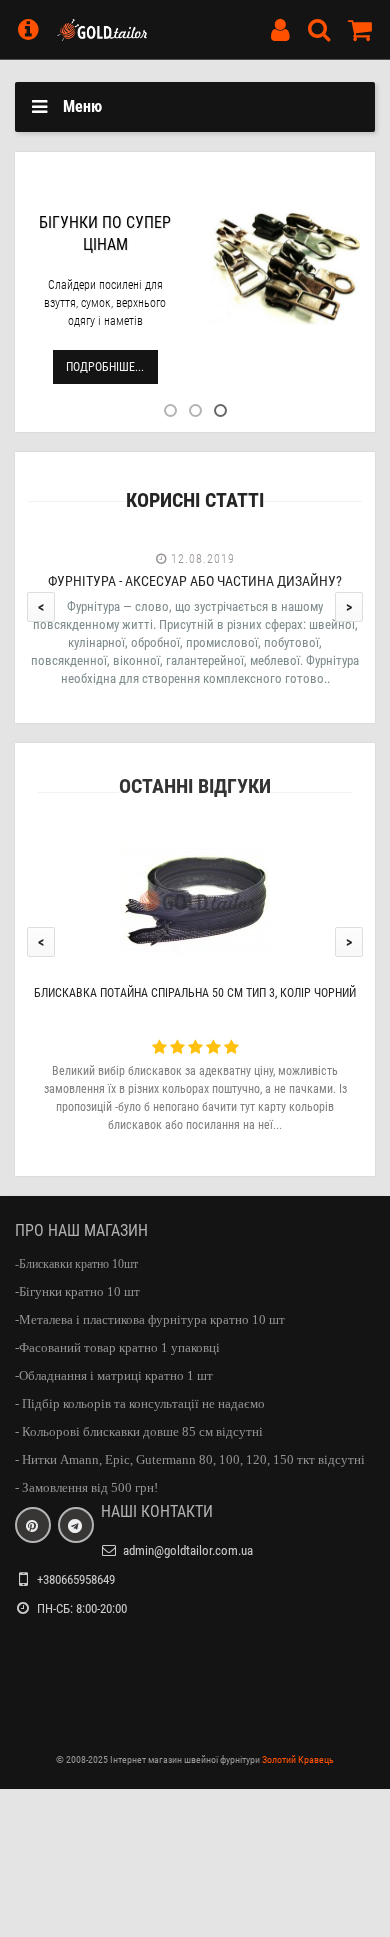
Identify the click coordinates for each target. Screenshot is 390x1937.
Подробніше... (105, 367)
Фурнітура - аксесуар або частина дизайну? (195, 581)
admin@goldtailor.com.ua (188, 1550)
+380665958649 (76, 1579)
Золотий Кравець (298, 1759)
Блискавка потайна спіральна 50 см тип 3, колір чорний (195, 993)
